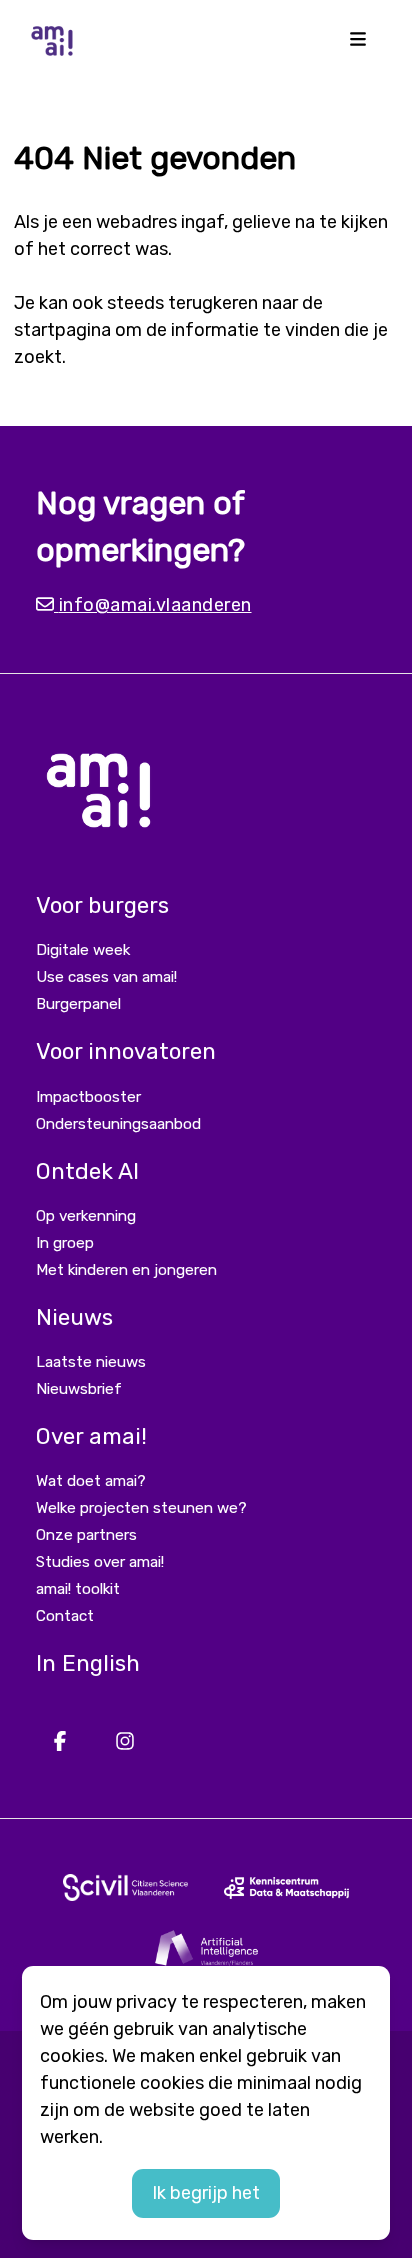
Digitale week (83, 950)
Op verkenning (86, 1216)
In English (88, 1663)
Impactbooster (88, 1097)
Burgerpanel (78, 1004)
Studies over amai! (100, 1562)
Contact (65, 1616)
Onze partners (86, 1535)
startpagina (62, 330)
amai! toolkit (78, 1589)
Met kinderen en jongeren (126, 1270)
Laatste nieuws (91, 1362)
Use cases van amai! (106, 977)
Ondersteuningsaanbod (118, 1124)
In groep (65, 1243)
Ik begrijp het (206, 2193)
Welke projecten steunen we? (141, 1508)
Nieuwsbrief (79, 1389)
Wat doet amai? (91, 1481)
